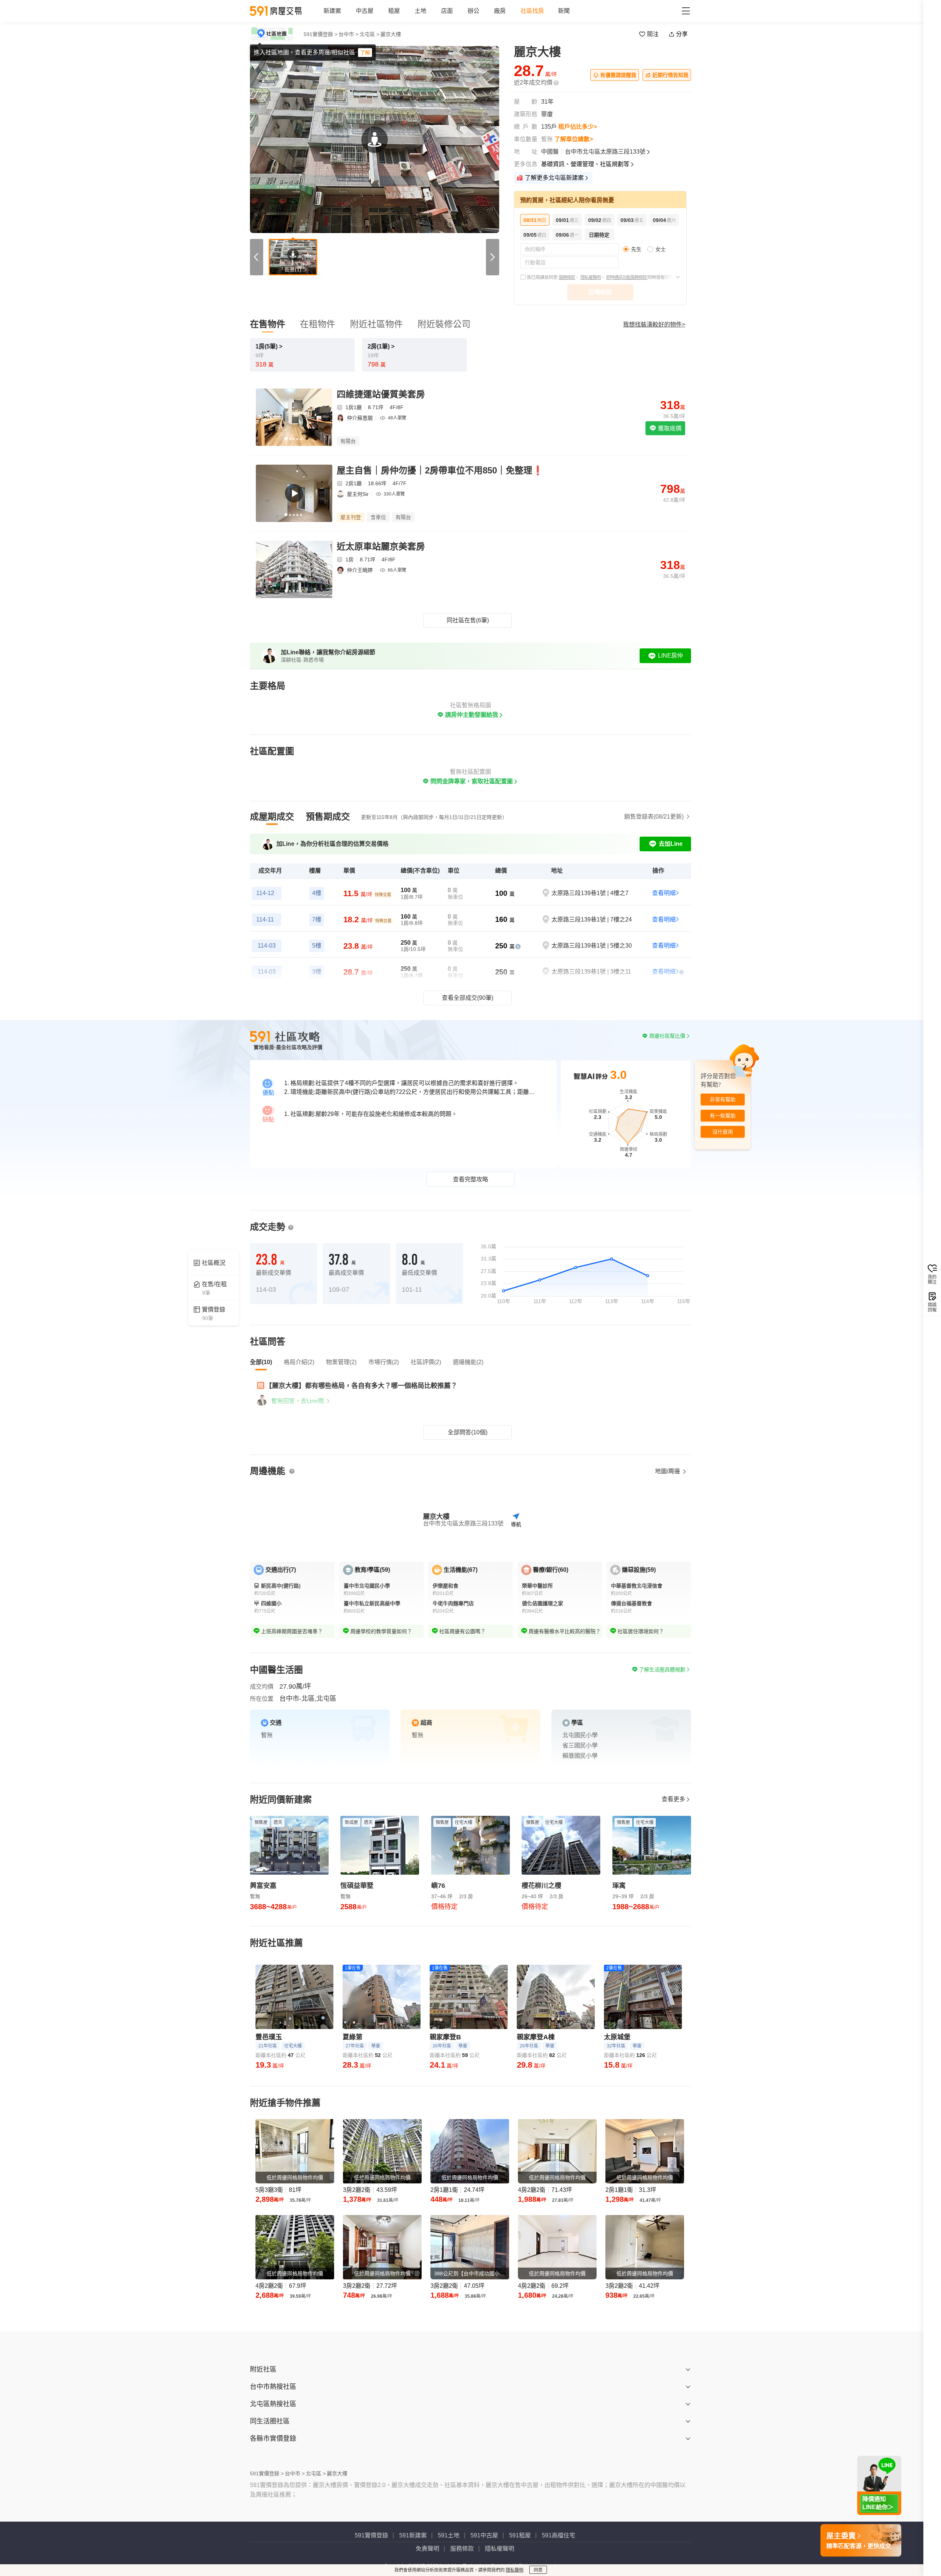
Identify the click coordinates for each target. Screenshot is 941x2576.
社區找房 (532, 11)
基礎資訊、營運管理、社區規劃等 (585, 164)
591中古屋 (484, 2535)
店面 (447, 11)
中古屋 (365, 11)
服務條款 (567, 278)
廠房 (500, 11)
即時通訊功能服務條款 (627, 278)
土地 (421, 11)
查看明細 (664, 893)
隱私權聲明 (591, 278)
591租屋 (520, 2535)
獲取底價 (669, 428)
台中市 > (348, 34)
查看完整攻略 (470, 1179)
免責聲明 (427, 2549)
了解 (365, 53)
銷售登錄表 (654, 817)
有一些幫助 (723, 1116)
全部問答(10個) (468, 1432)
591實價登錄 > (321, 34)
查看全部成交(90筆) (468, 998)
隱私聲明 (515, 2570)
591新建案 (413, 2535)
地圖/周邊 (668, 1471)
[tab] (272, 817)
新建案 (332, 11)
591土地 (449, 2535)
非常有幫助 (723, 1100)
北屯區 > (369, 34)
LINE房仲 (670, 656)
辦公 (473, 11)
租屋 (394, 11)
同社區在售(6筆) (468, 620)
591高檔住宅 (559, 2535)
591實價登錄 (371, 2535)
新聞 (564, 11)
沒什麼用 (723, 1132)
